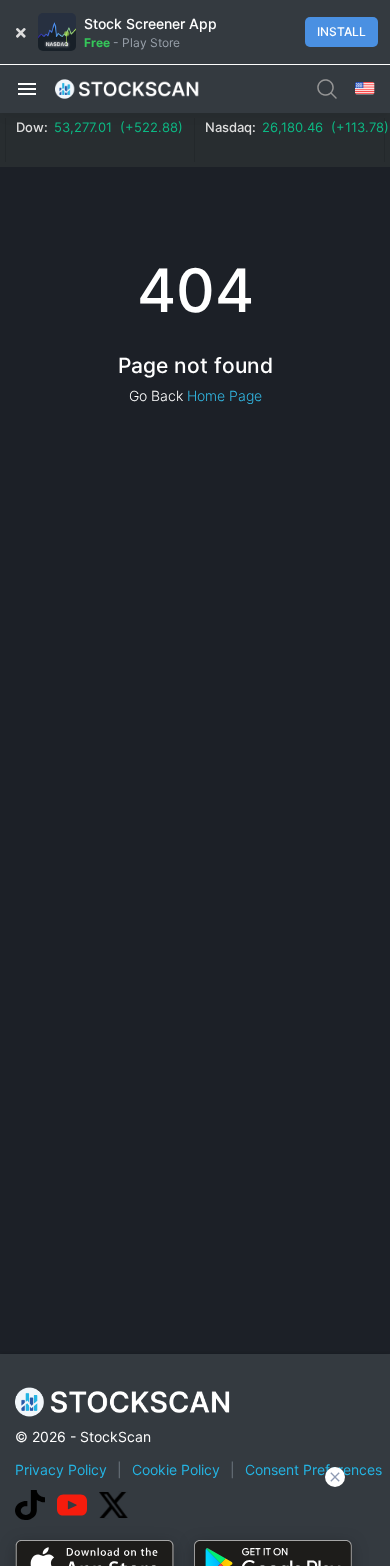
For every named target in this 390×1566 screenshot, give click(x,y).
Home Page (224, 395)
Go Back (156, 395)
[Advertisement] (195, 1521)
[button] (27, 88)
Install (341, 31)
